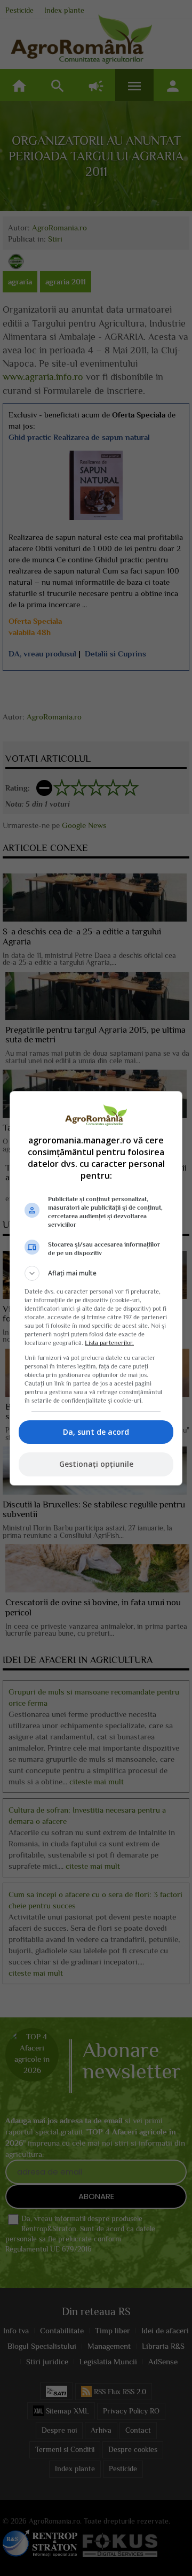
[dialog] (96, 1288)
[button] (96, 1273)
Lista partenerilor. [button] (109, 1343)
